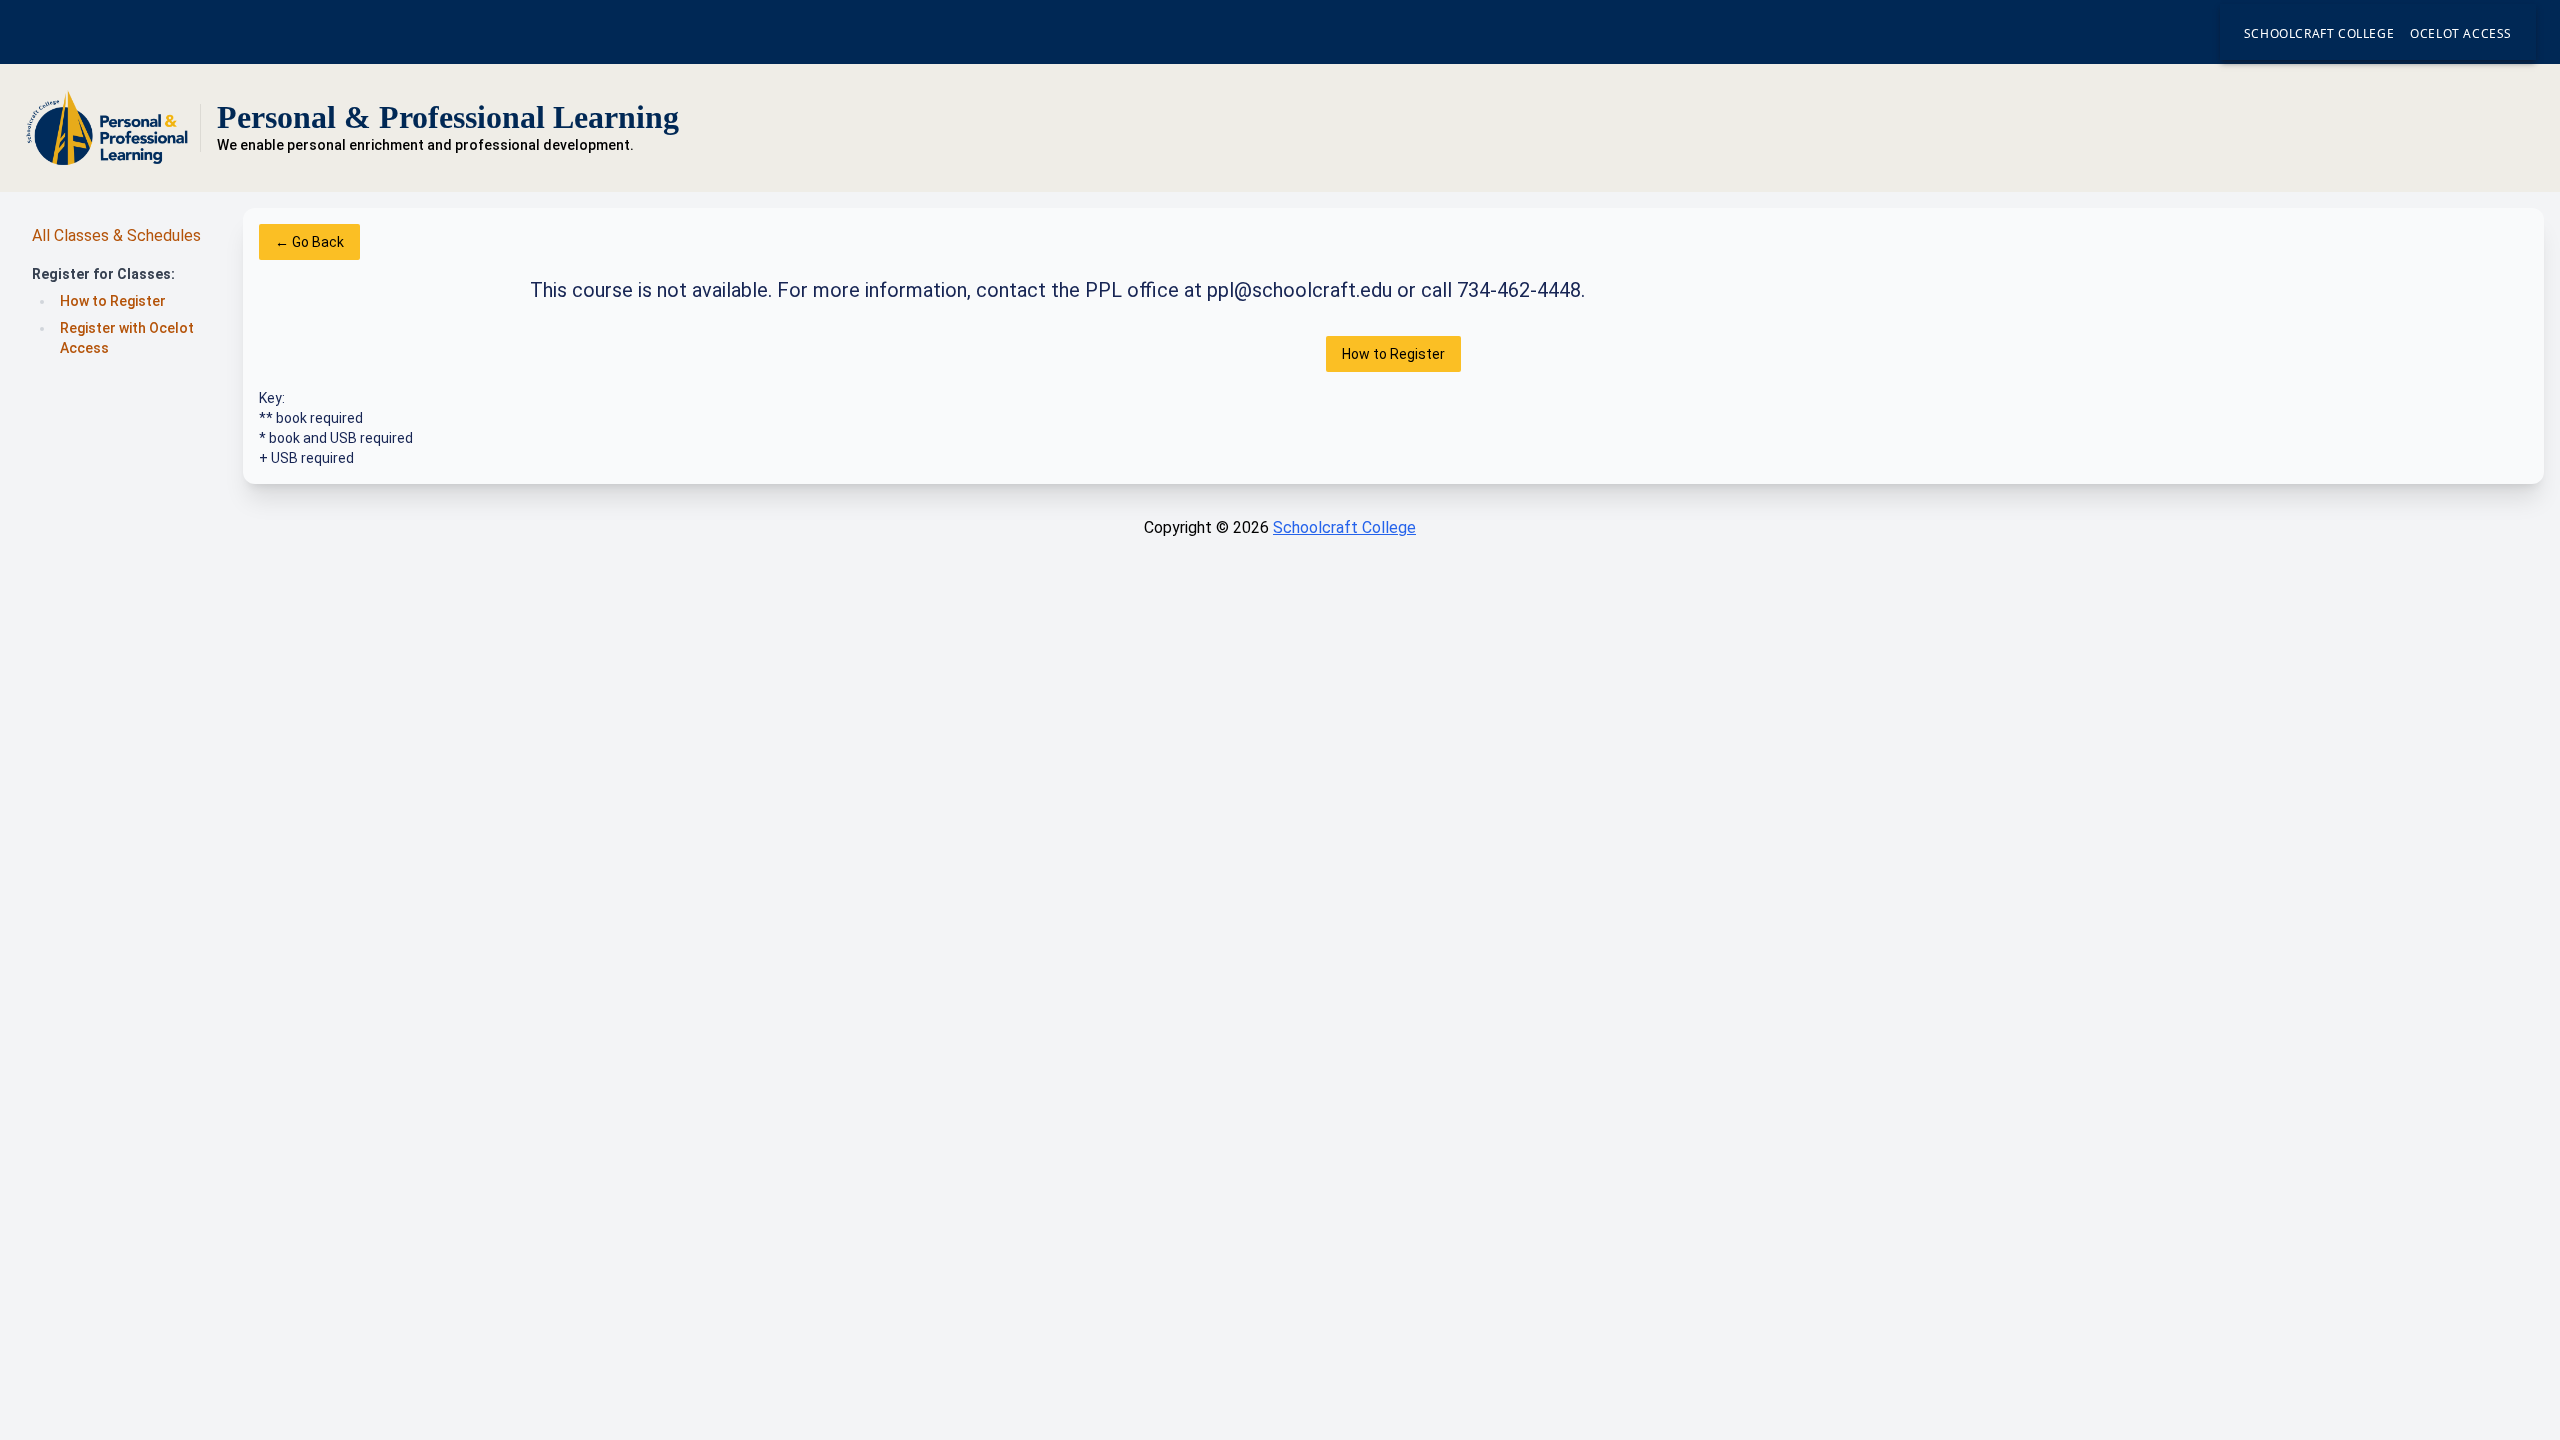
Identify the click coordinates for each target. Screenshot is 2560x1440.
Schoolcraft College (2319, 33)
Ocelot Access (2461, 33)
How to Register (113, 301)
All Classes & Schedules (116, 235)
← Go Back (309, 242)
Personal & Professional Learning (448, 117)
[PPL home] (108, 128)
